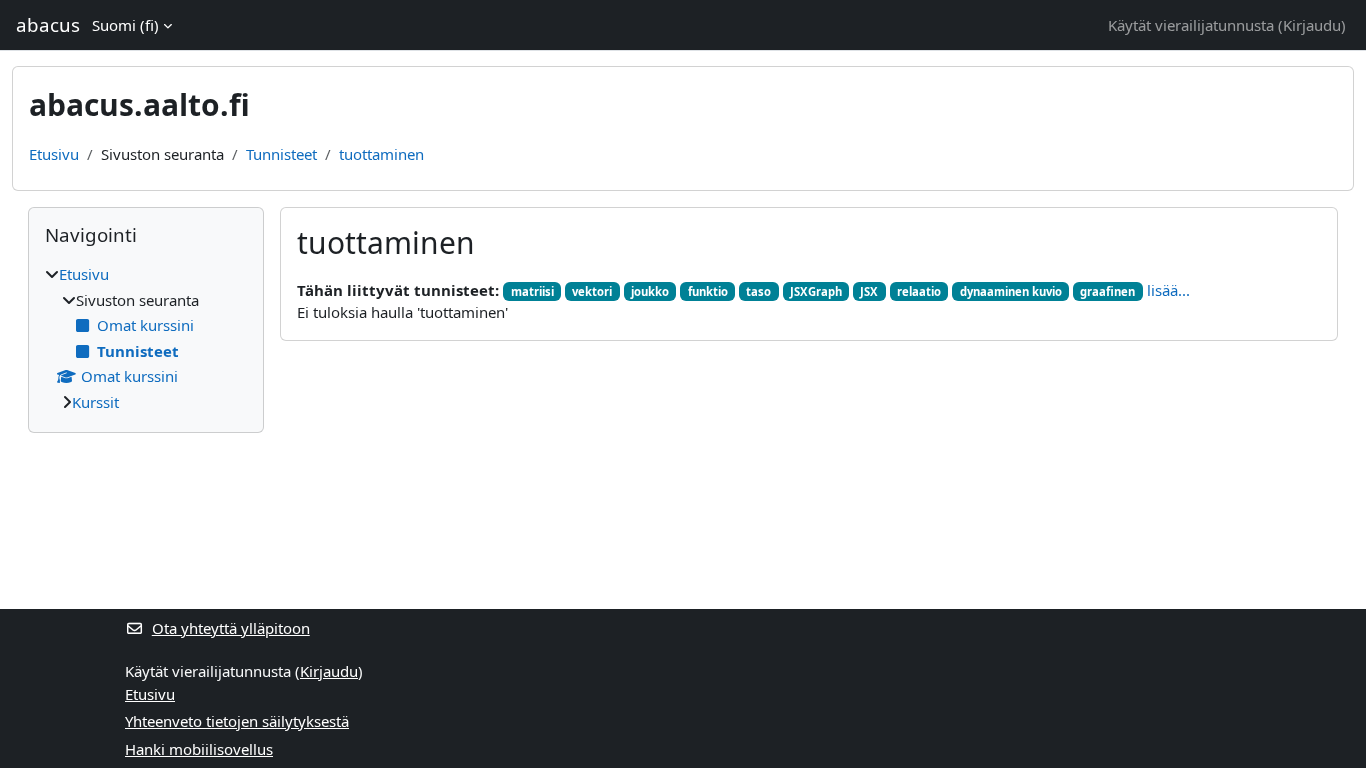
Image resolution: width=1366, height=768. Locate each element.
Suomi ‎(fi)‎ (125, 25)
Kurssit (95, 402)
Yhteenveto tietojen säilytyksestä (237, 721)
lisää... (1168, 290)
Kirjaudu (1312, 25)
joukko (650, 291)
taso (758, 291)
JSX (869, 291)
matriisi (532, 291)
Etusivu (54, 154)
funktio (708, 291)
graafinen (1107, 291)
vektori (592, 291)
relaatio (919, 291)
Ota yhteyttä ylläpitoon (231, 628)
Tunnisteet (281, 154)
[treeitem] (146, 338)
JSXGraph (816, 291)
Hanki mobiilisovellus (199, 749)
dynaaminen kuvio (1011, 291)
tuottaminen (381, 154)
